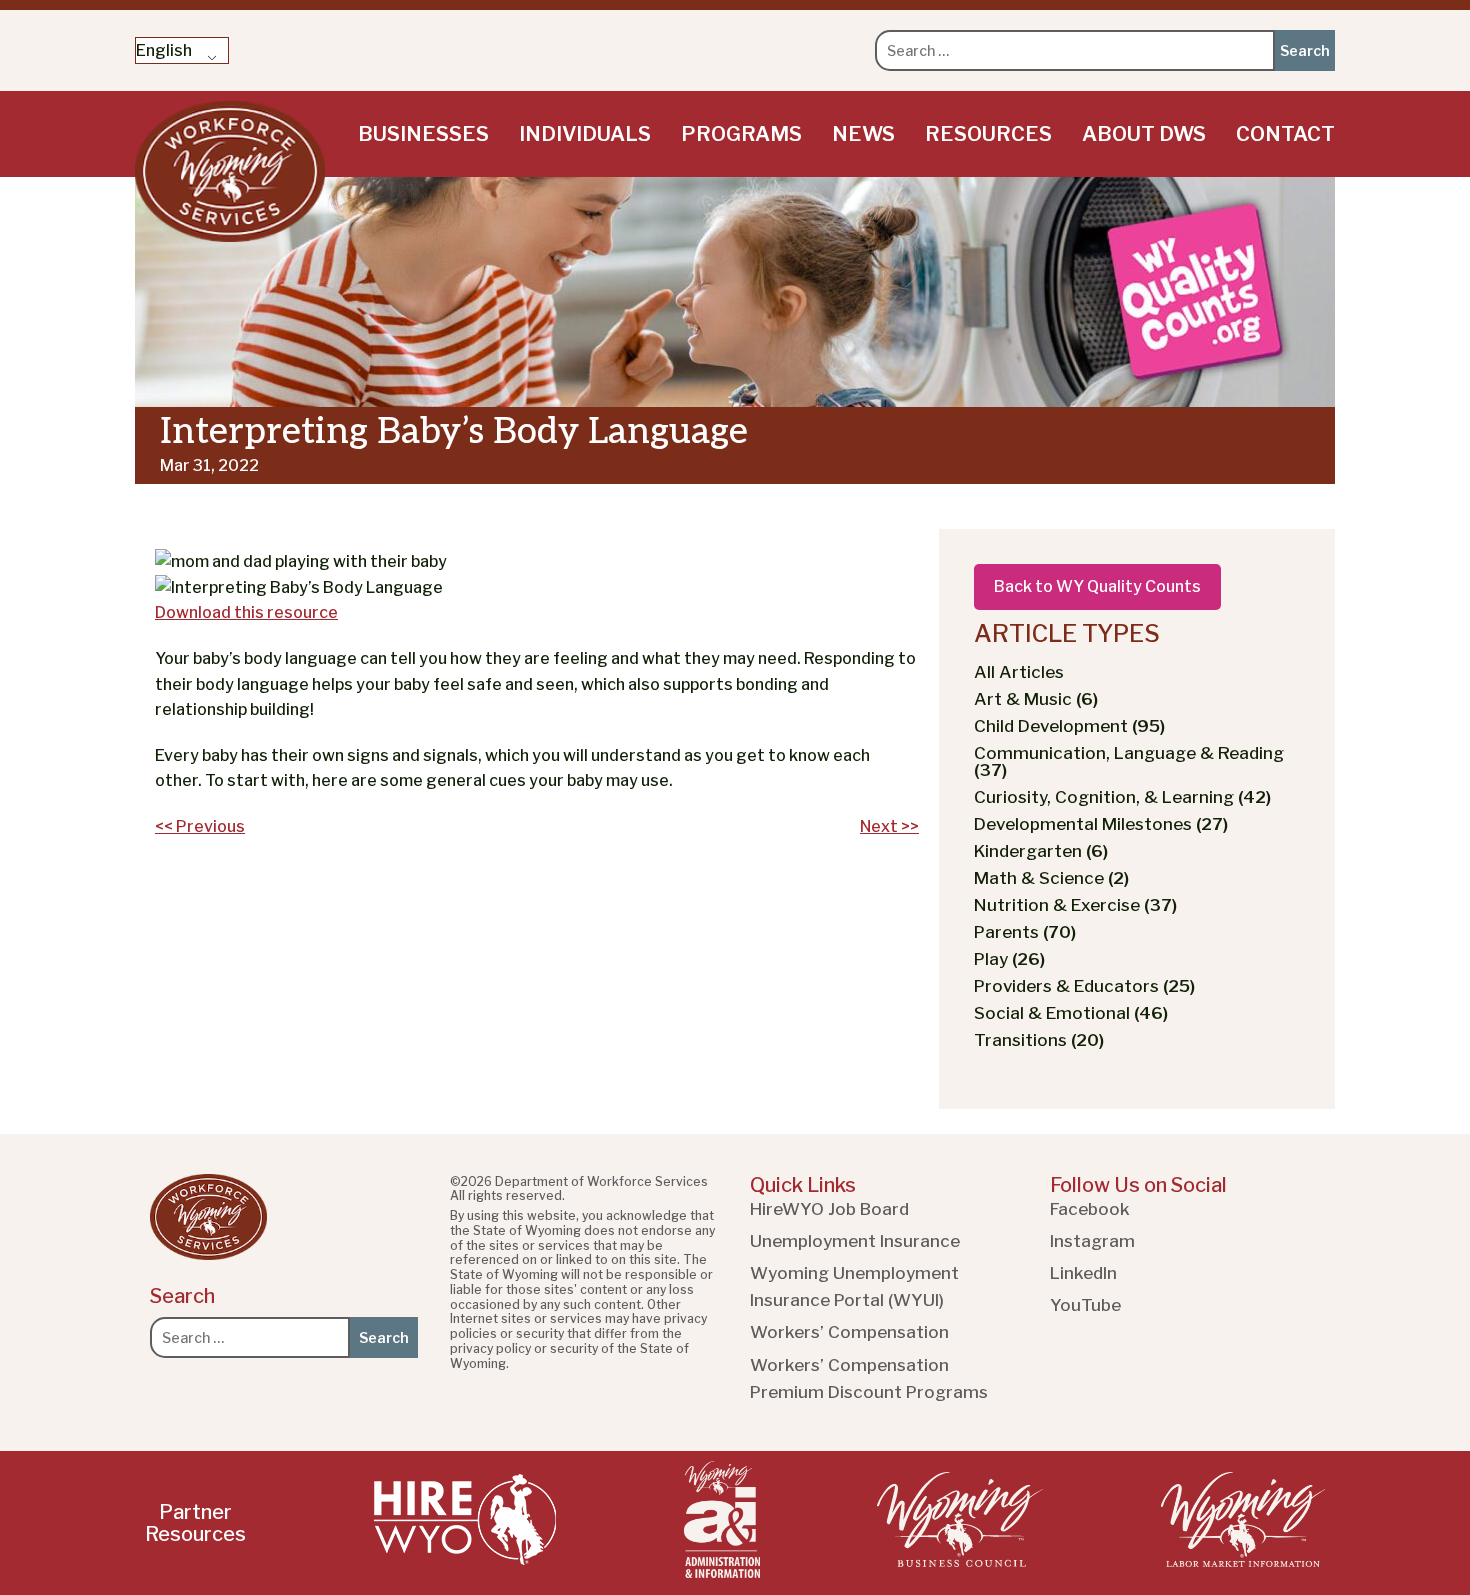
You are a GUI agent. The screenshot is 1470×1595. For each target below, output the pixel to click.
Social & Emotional (1071, 1013)
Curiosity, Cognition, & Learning (1122, 797)
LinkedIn (1083, 1273)
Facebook (1090, 1209)
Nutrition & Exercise (1075, 905)
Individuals (585, 134)
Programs (741, 134)
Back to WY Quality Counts (1097, 586)
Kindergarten (1041, 851)
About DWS (1144, 134)
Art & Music (1036, 699)
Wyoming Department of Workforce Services (230, 171)
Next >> (889, 826)
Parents (1025, 932)
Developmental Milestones (1101, 824)
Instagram (1092, 1241)
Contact (1285, 134)
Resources (988, 134)
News (863, 134)
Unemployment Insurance (855, 1241)
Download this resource (246, 612)
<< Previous (200, 826)
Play (1009, 959)
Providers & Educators (1084, 986)
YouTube (1085, 1305)
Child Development (1069, 726)
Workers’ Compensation (849, 1332)
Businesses (423, 134)
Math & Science (1051, 878)
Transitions (1039, 1040)
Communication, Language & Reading (1129, 761)
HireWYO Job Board (829, 1209)
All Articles (1019, 672)
